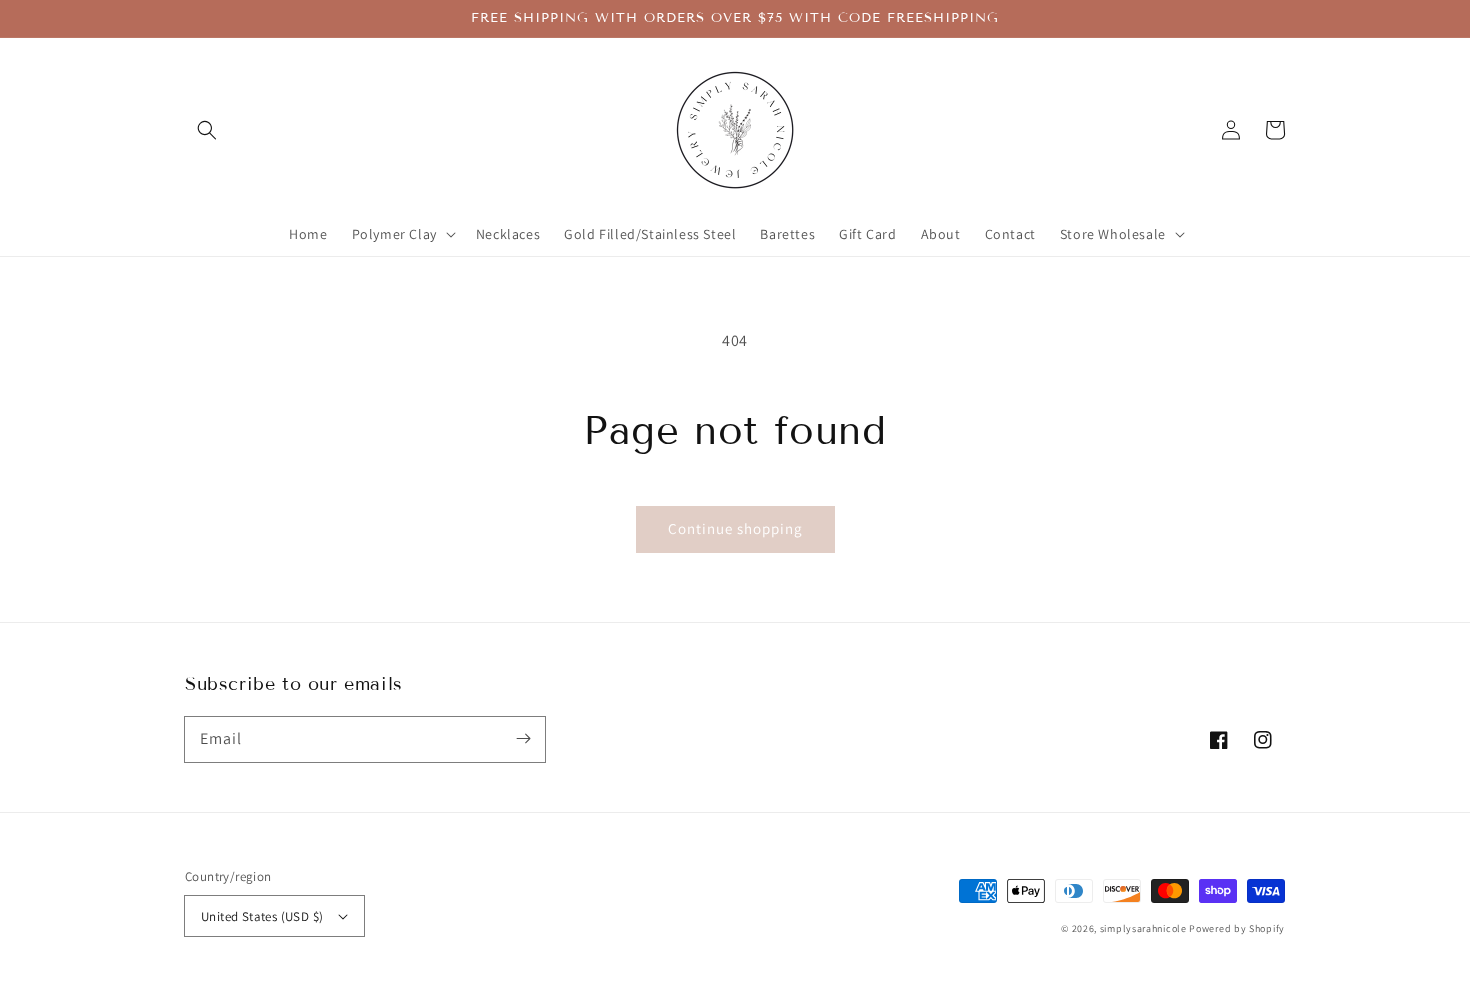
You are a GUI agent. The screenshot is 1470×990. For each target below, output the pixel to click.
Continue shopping (735, 528)
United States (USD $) (262, 916)
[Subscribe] (523, 739)
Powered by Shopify (1237, 928)
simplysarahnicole (1143, 928)
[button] (207, 130)
